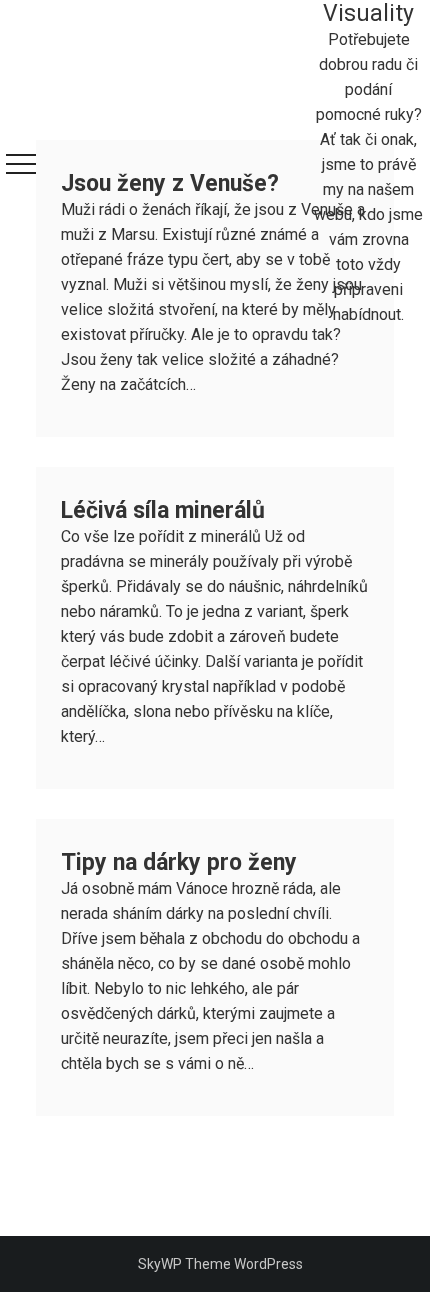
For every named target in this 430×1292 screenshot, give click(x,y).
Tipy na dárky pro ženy (179, 862)
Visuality (368, 13)
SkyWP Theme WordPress (220, 1264)
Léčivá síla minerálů (163, 510)
